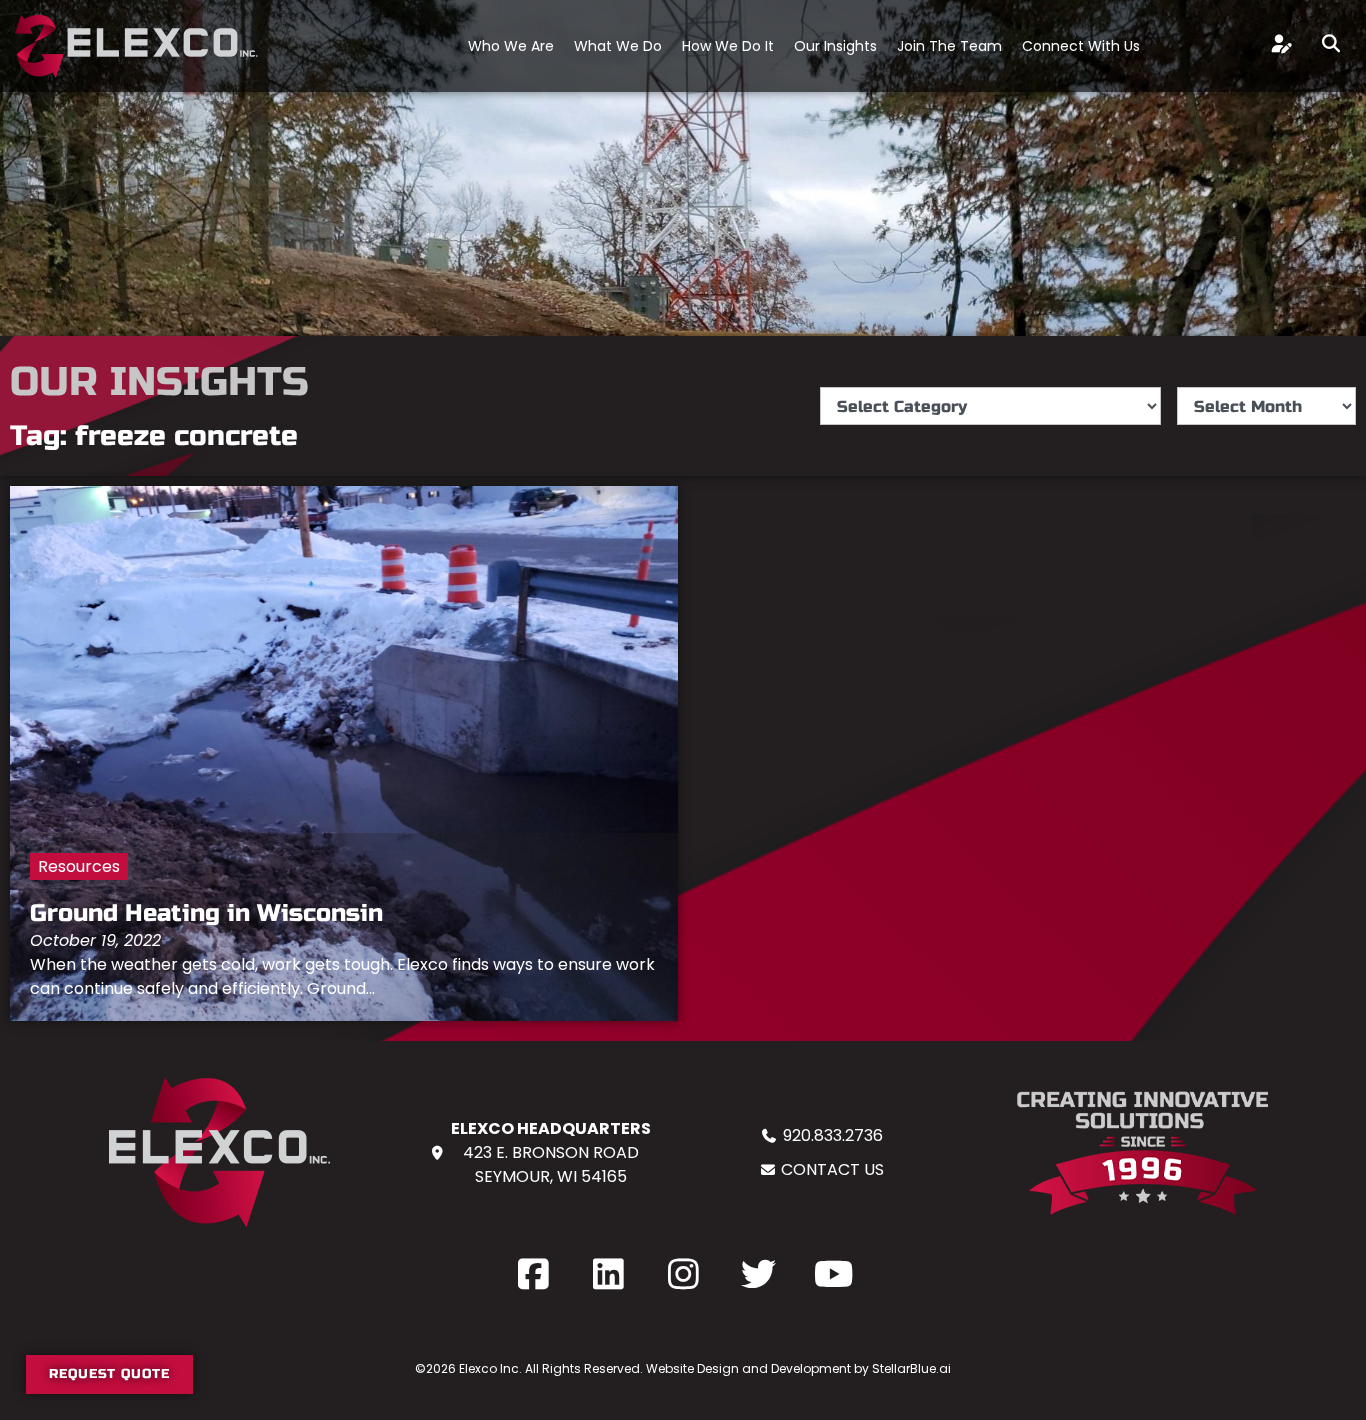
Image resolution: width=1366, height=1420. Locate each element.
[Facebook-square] (533, 1273)
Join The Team (949, 46)
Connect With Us (1081, 46)
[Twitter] (758, 1273)
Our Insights (835, 46)
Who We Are (511, 46)
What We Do (618, 46)
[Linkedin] (608, 1273)
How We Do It (728, 46)
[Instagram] (683, 1273)
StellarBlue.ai (911, 1368)
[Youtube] (833, 1273)
